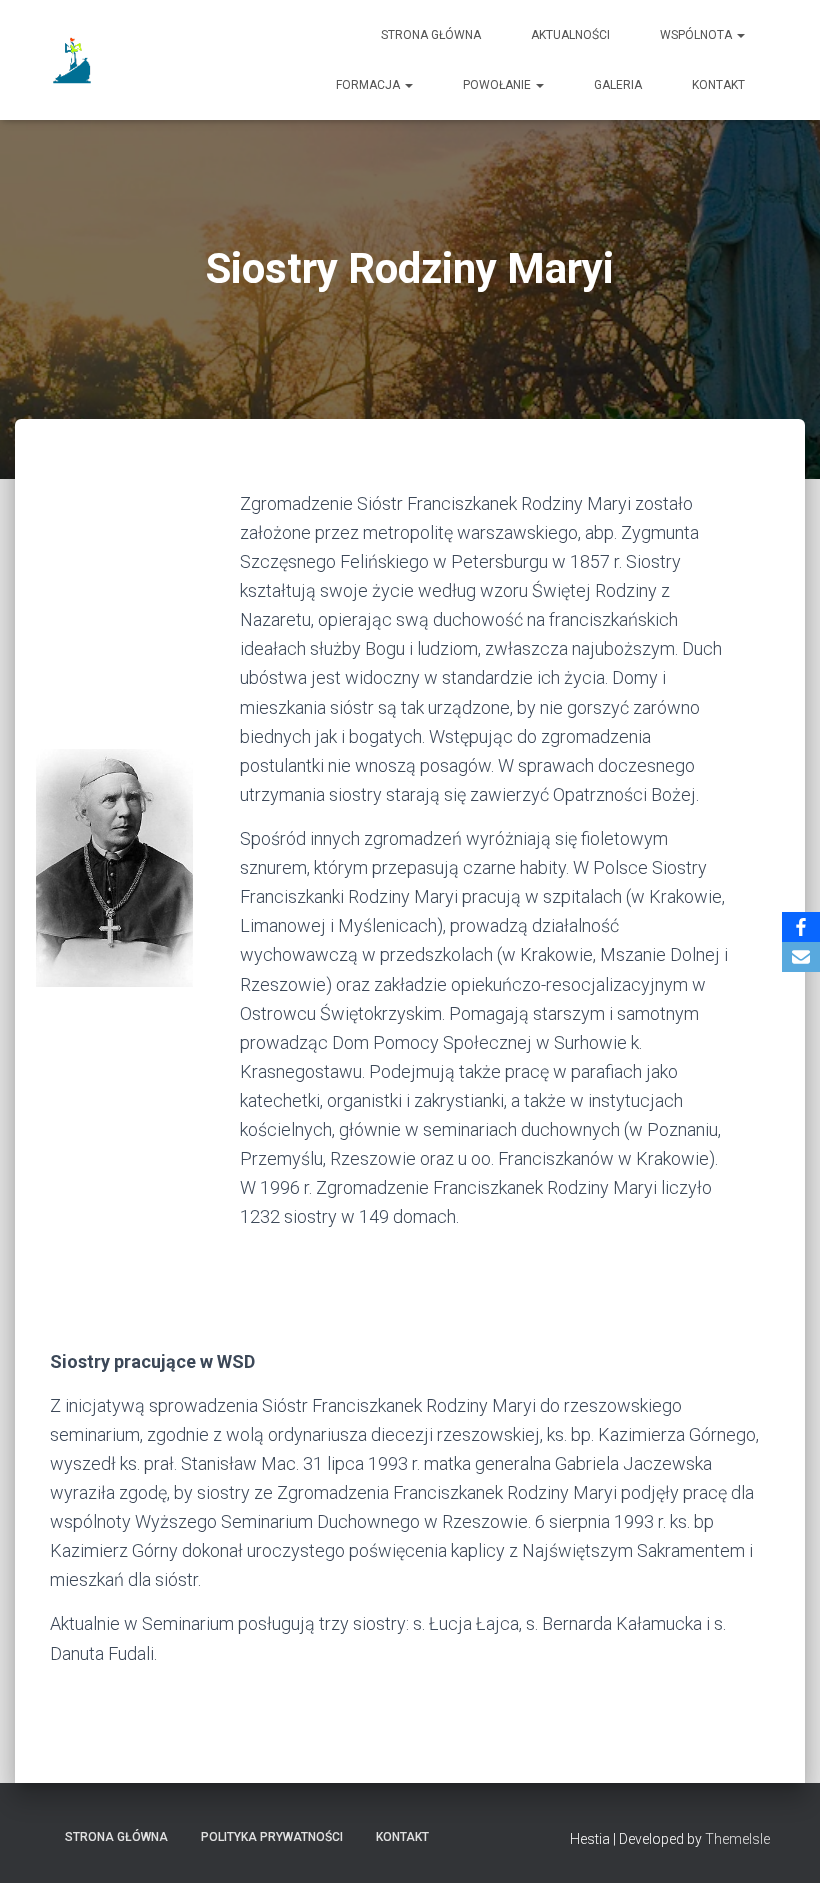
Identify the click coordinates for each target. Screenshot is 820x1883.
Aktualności (570, 35)
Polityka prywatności (272, 1837)
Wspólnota (697, 35)
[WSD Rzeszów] (74, 60)
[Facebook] (801, 927)
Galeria (618, 85)
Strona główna (431, 35)
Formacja (369, 85)
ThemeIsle (737, 1839)
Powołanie (498, 85)
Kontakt (718, 85)
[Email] (801, 957)
